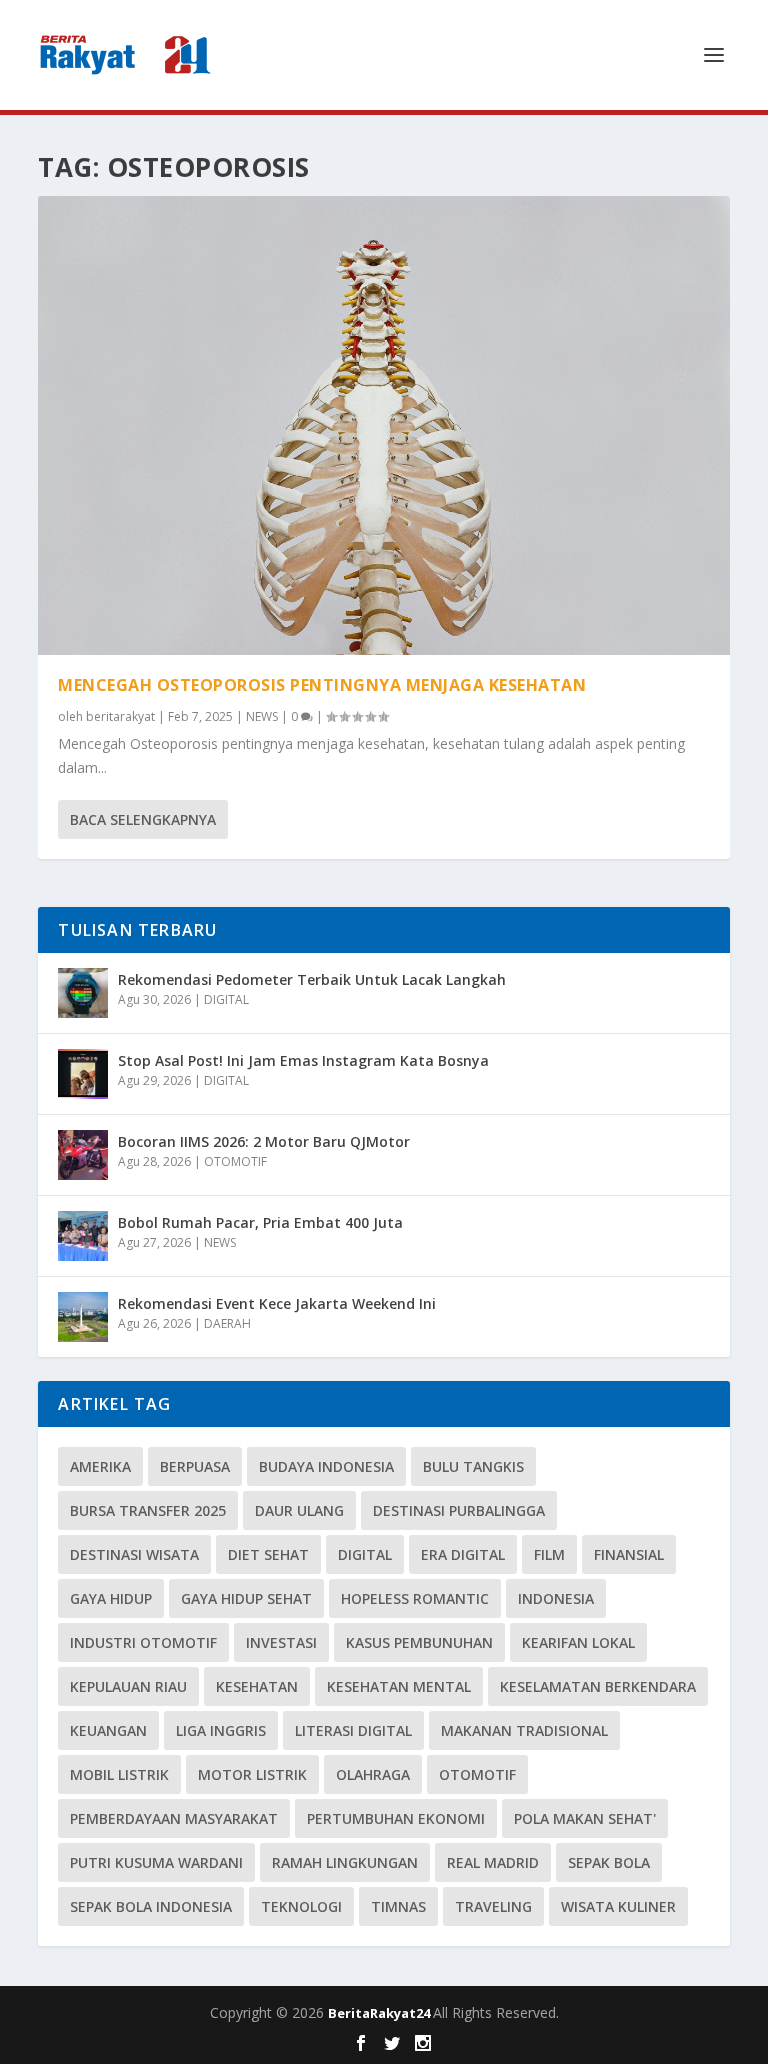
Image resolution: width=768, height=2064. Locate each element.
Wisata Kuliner (618, 1906)
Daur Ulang (299, 1510)
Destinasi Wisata (134, 1554)
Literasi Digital (353, 1730)
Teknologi (301, 1906)
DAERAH (227, 1323)
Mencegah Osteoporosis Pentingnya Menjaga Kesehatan (322, 685)
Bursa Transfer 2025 (148, 1510)
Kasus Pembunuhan (419, 1642)
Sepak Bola (609, 1862)
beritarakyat (120, 716)
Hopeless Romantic (415, 1598)
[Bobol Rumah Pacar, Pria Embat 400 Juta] (83, 1236)
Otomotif (477, 1774)
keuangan (108, 1730)
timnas (398, 1906)
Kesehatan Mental (399, 1686)
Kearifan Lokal (578, 1642)
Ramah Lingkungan (345, 1862)
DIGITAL (226, 999)
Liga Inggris (221, 1730)
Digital (365, 1554)
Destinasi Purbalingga (459, 1510)
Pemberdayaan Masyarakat (174, 1818)
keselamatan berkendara (598, 1686)
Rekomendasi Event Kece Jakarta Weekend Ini (277, 1303)
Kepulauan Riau (128, 1686)
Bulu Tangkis (473, 1466)
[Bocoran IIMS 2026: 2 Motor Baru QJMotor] (83, 1155)
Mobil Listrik (119, 1774)
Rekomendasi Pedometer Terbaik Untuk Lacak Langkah (312, 979)
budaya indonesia (326, 1466)
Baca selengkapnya (143, 819)
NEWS (262, 716)
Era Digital (463, 1554)
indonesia (556, 1598)
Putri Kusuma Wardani (156, 1862)
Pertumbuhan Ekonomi (396, 1818)
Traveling (493, 1906)
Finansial (629, 1554)
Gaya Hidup (111, 1598)
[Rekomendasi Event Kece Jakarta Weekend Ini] (83, 1317)
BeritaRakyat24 (380, 2013)
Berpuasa (195, 1466)
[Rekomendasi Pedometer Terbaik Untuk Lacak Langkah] (83, 993)
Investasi (281, 1642)
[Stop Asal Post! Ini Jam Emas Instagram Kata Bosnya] (83, 1074)
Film (549, 1554)
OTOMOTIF (235, 1161)
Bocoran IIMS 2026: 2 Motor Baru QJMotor (264, 1141)
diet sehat (268, 1554)
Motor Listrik (252, 1774)
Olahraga (373, 1774)
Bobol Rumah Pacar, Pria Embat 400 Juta (260, 1222)
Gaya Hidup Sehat (246, 1598)
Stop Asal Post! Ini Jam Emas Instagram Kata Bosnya (303, 1060)
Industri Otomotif (143, 1642)
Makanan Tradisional (524, 1730)
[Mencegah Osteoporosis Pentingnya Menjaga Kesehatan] (383, 425)
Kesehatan (257, 1686)
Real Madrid (493, 1862)
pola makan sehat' (585, 1818)
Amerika (100, 1466)
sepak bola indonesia (151, 1906)
